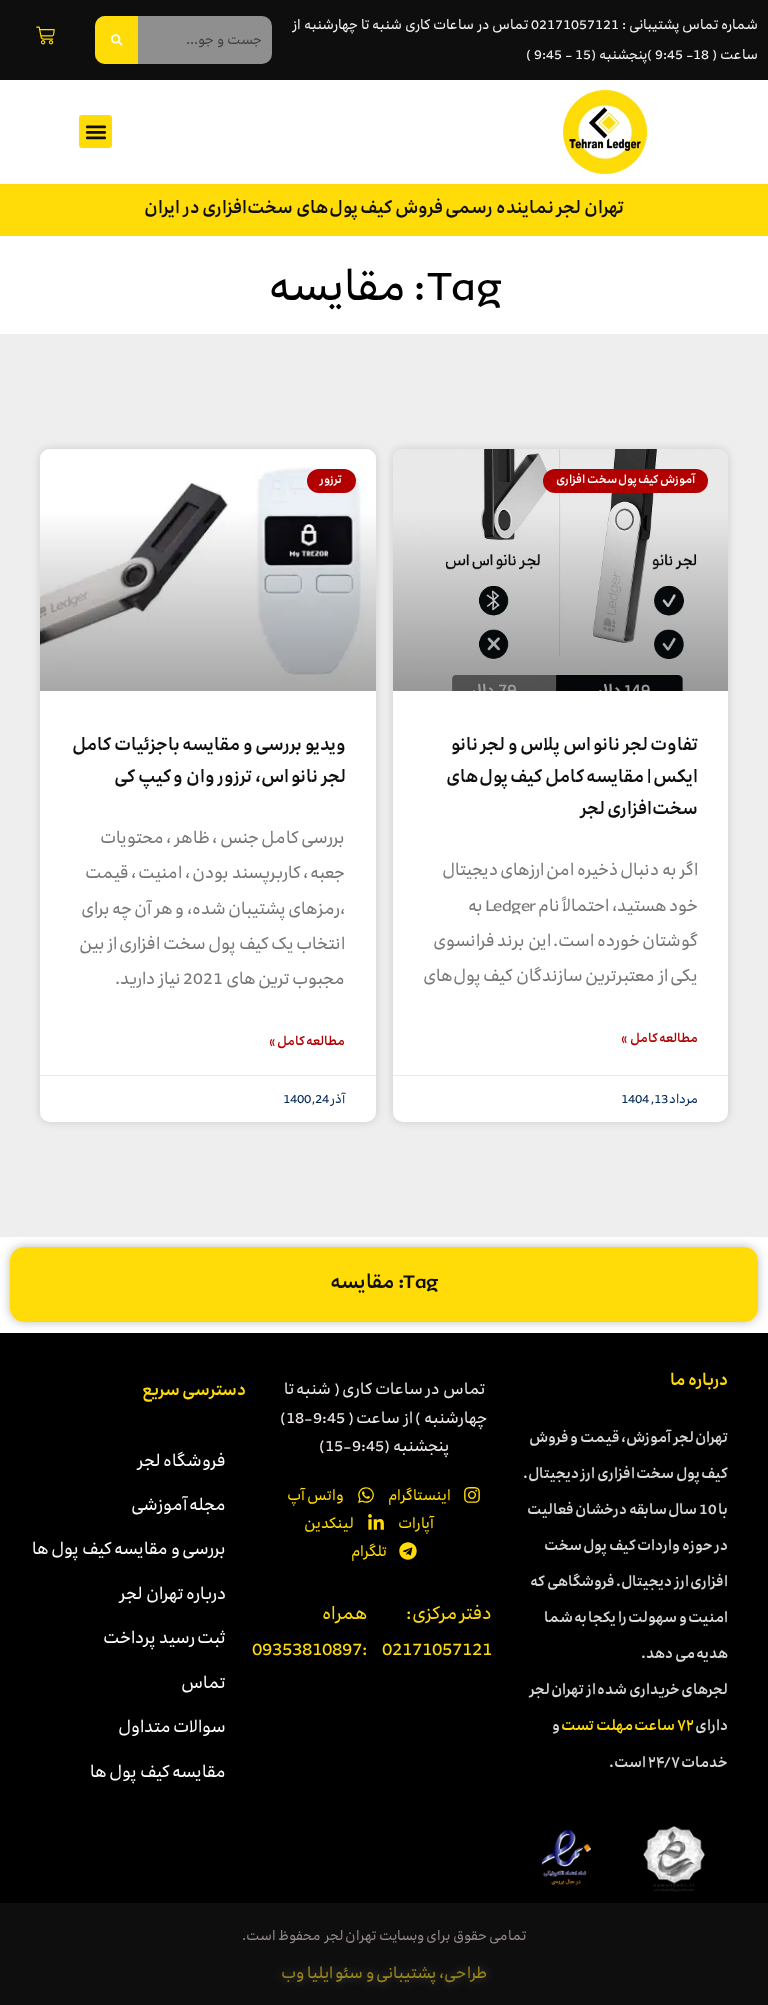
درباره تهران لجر (173, 1593)
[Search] (117, 40)
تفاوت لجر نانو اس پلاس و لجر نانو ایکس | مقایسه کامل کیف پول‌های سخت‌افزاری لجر (572, 779)
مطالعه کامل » (659, 1039)
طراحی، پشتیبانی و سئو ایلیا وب (384, 1972)
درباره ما (699, 1382)
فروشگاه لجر (182, 1460)
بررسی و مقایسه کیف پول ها (129, 1548)
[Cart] (45, 35)
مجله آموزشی (179, 1504)
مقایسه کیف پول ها (158, 1771)
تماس (203, 1682)
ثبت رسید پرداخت (164, 1637)
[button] (95, 131)
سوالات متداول (172, 1726)
